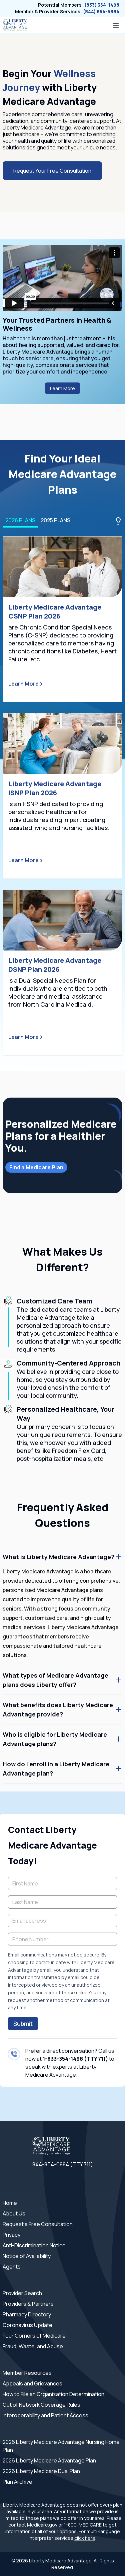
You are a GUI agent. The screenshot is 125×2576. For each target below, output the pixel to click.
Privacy (11, 2235)
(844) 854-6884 (101, 11)
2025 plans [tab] (55, 520)
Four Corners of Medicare (34, 2336)
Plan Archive (17, 2482)
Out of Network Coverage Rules (41, 2405)
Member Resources (27, 2373)
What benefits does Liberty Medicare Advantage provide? (58, 1709)
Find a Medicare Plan (36, 1167)
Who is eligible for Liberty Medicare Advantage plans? (55, 1739)
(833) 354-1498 (102, 5)
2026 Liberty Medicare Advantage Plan (49, 2460)
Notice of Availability (27, 2256)
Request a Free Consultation (38, 2224)
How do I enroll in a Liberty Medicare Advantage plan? (56, 1769)
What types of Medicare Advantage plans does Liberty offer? (55, 1680)
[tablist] (62, 521)
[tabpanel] (62, 796)
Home (10, 2203)
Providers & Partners (28, 2304)
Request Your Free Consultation (52, 171)
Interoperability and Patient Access (45, 2415)
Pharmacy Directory (27, 2314)
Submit (23, 2024)
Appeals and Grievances (32, 2383)
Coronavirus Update (27, 2325)
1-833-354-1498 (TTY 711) (75, 2059)
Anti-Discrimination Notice (34, 2245)
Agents (12, 2267)
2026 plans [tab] (20, 520)
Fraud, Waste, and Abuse (33, 2346)
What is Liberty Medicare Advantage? (58, 1557)
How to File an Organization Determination (53, 2394)
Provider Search (22, 2293)
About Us (14, 2213)
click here (85, 2538)
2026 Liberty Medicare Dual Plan (41, 2471)
